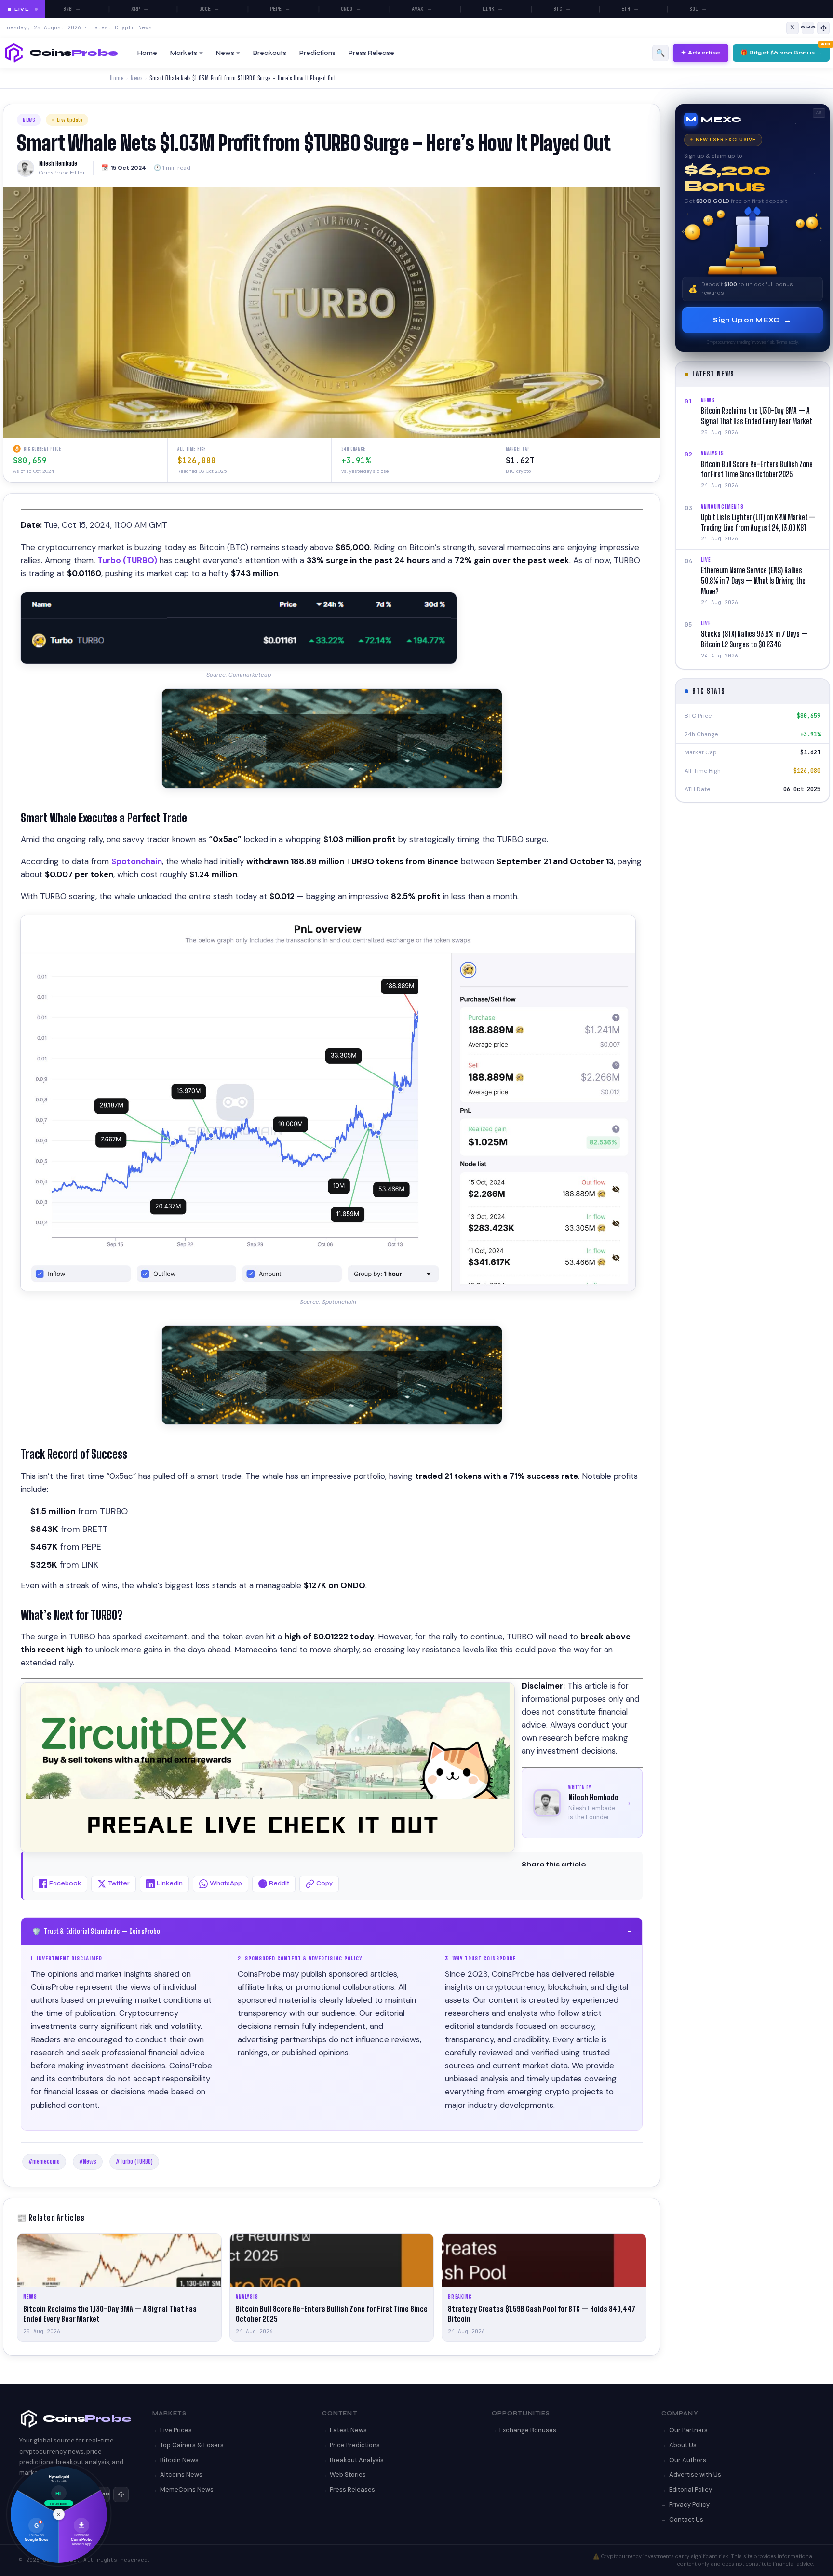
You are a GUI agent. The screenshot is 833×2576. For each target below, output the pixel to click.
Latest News (348, 2430)
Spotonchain (137, 861)
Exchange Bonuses (528, 2430)
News (225, 53)
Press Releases (352, 2489)
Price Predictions (355, 2445)
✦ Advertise (701, 53)
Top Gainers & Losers (192, 2445)
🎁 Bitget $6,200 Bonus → (781, 53)
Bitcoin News (179, 2460)
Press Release (371, 53)
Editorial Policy (691, 2489)
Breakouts (270, 53)
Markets (184, 53)
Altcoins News (181, 2475)
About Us (683, 2445)
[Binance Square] (823, 28)
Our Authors (688, 2460)
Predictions (317, 53)
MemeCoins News (187, 2489)
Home (147, 53)
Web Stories (348, 2475)
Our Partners (688, 2430)
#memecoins (44, 2161)
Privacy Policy (689, 2504)
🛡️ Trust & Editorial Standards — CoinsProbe (332, 1931)
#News (88, 2161)
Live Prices (176, 2430)
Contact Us (686, 2519)
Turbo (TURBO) (127, 560)
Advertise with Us (695, 2475)
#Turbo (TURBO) (134, 2161)
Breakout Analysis (357, 2460)
